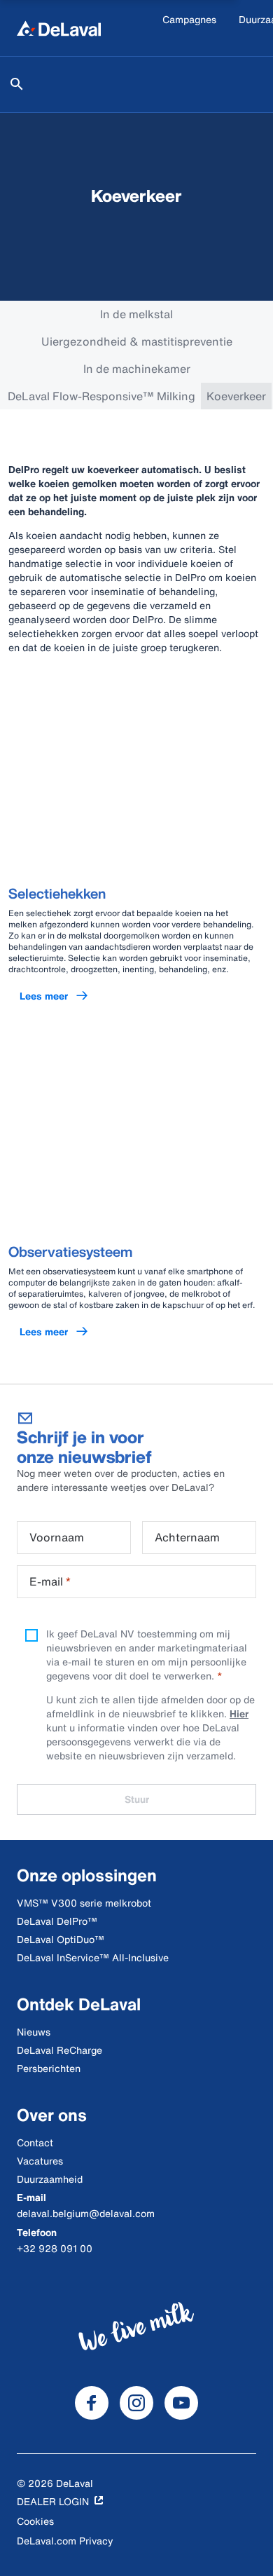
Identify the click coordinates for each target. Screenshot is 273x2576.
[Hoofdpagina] (59, 28)
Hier (239, 1713)
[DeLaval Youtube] (181, 2403)
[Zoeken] (17, 84)
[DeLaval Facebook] (92, 2403)
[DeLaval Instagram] (136, 2403)
